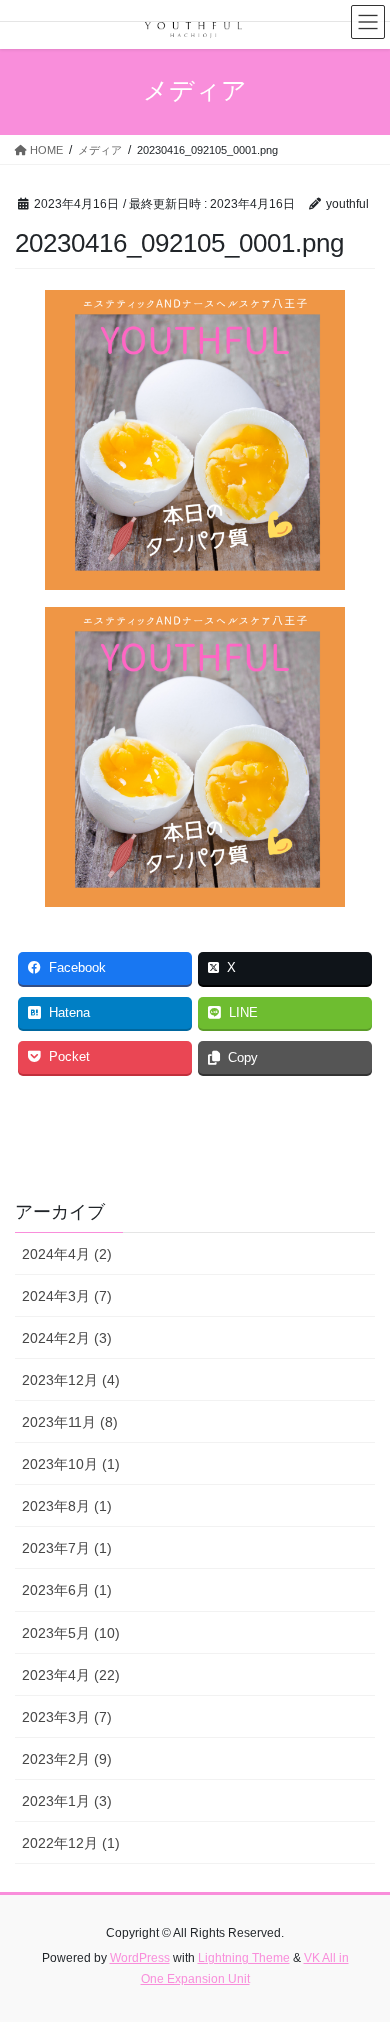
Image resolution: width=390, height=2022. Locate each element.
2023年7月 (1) (67, 1548)
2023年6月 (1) (67, 1590)
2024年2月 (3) (67, 1338)
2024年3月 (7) (67, 1296)
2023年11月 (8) (70, 1422)
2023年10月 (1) (71, 1464)
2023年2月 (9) (67, 1759)
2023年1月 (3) (67, 1801)
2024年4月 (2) (67, 1254)
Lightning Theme (244, 1958)
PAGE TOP (360, 1943)
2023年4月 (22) (71, 1675)
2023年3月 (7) (67, 1717)
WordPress (140, 1958)
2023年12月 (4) (71, 1380)
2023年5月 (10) (71, 1633)
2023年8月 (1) (67, 1506)
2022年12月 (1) (71, 1843)
